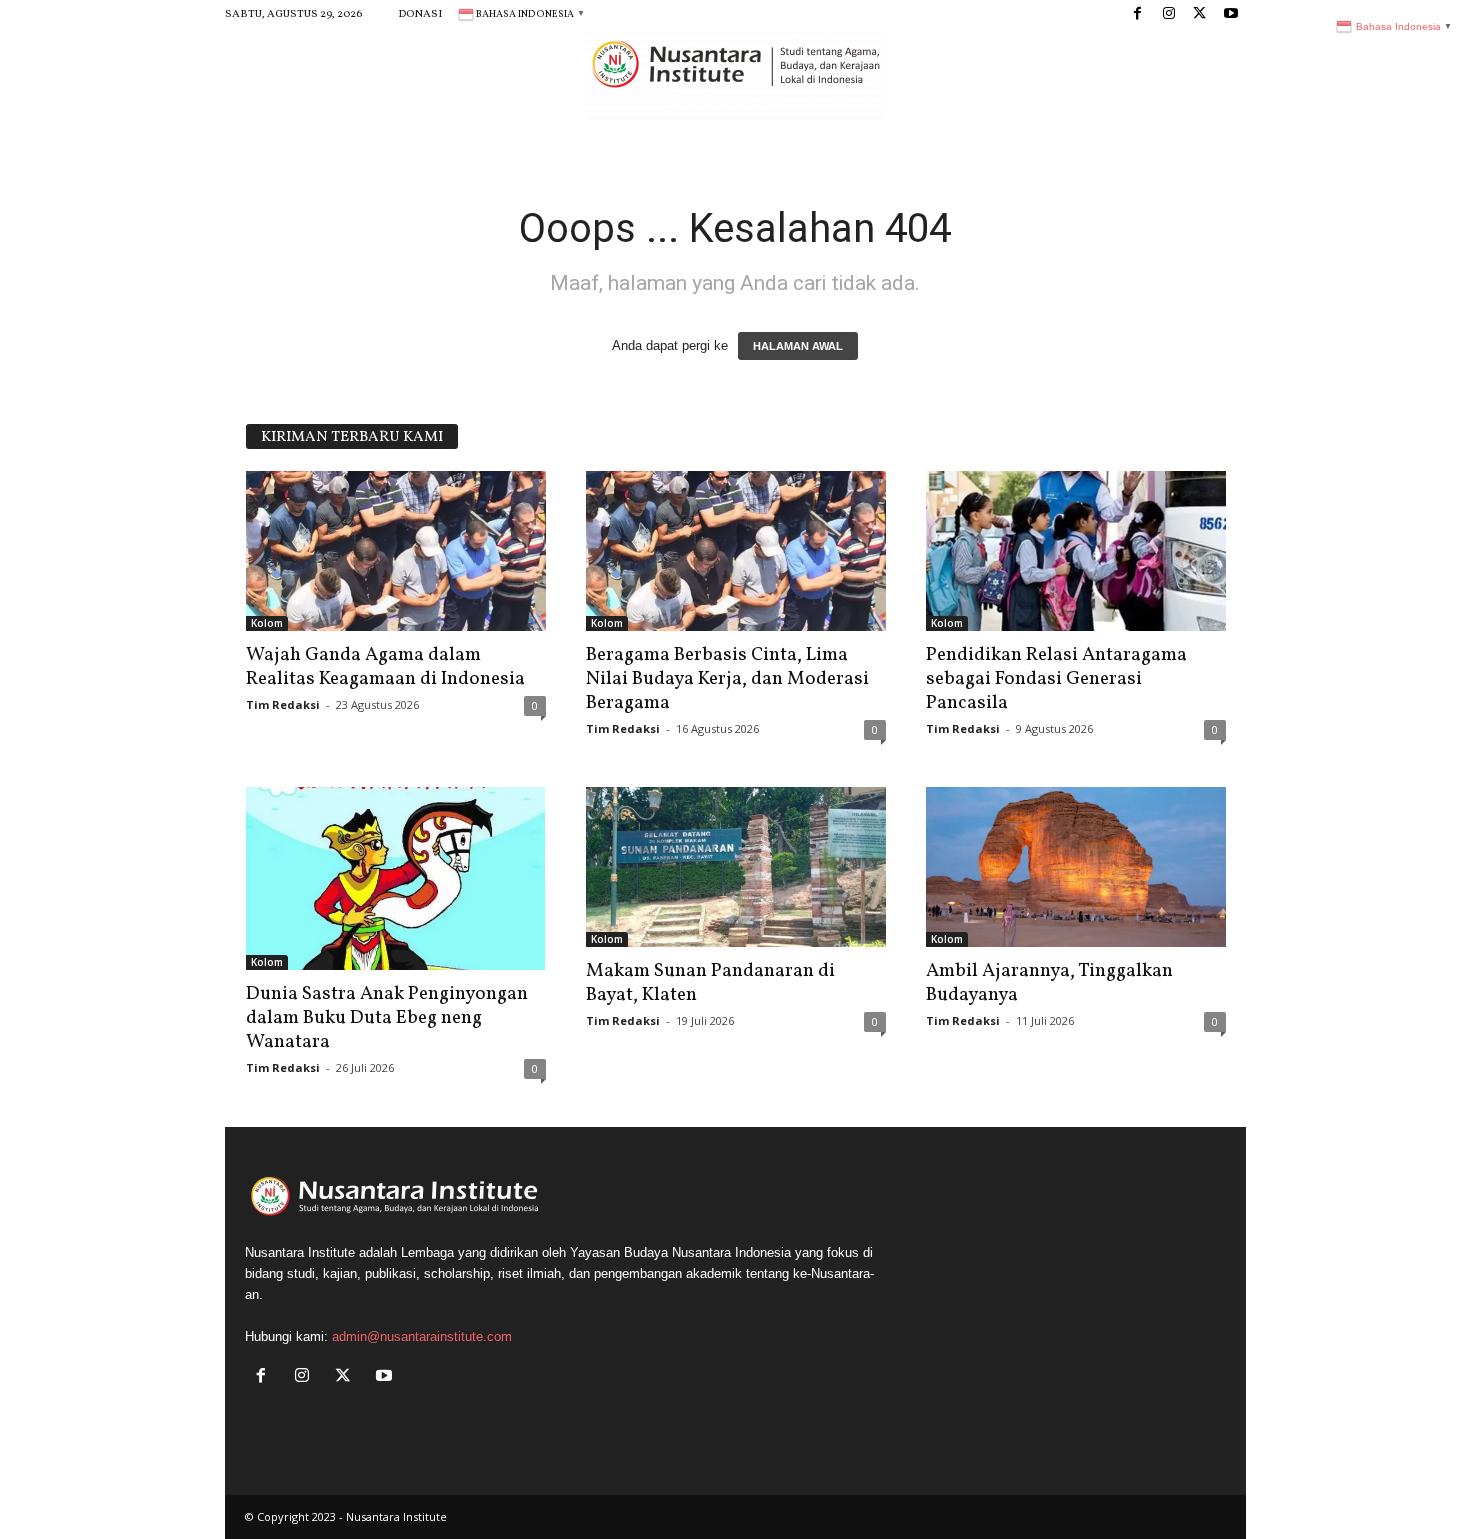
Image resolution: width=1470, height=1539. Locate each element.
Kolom (267, 623)
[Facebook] (1138, 14)
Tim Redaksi (283, 704)
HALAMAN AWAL (798, 346)
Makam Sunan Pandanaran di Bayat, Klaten (710, 983)
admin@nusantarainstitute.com (422, 1336)
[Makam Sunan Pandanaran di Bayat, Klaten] (736, 867)
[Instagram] (1169, 14)
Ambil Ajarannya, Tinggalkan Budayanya (1049, 983)
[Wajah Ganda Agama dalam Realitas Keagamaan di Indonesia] (396, 551)
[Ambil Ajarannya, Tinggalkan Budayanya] (1076, 867)
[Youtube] (1231, 14)
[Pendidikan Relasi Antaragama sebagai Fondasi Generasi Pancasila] (1076, 551)
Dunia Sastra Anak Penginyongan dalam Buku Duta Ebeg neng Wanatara (387, 1018)
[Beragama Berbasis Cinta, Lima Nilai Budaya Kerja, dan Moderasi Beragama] (736, 551)
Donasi (420, 14)
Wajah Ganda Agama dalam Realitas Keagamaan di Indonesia (385, 667)
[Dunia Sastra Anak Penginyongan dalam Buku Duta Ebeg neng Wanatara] (396, 878)
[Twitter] (1200, 14)
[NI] (735, 75)
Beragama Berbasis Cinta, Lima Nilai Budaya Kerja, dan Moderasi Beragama (727, 679)
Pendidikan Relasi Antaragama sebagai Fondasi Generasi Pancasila (1056, 679)
